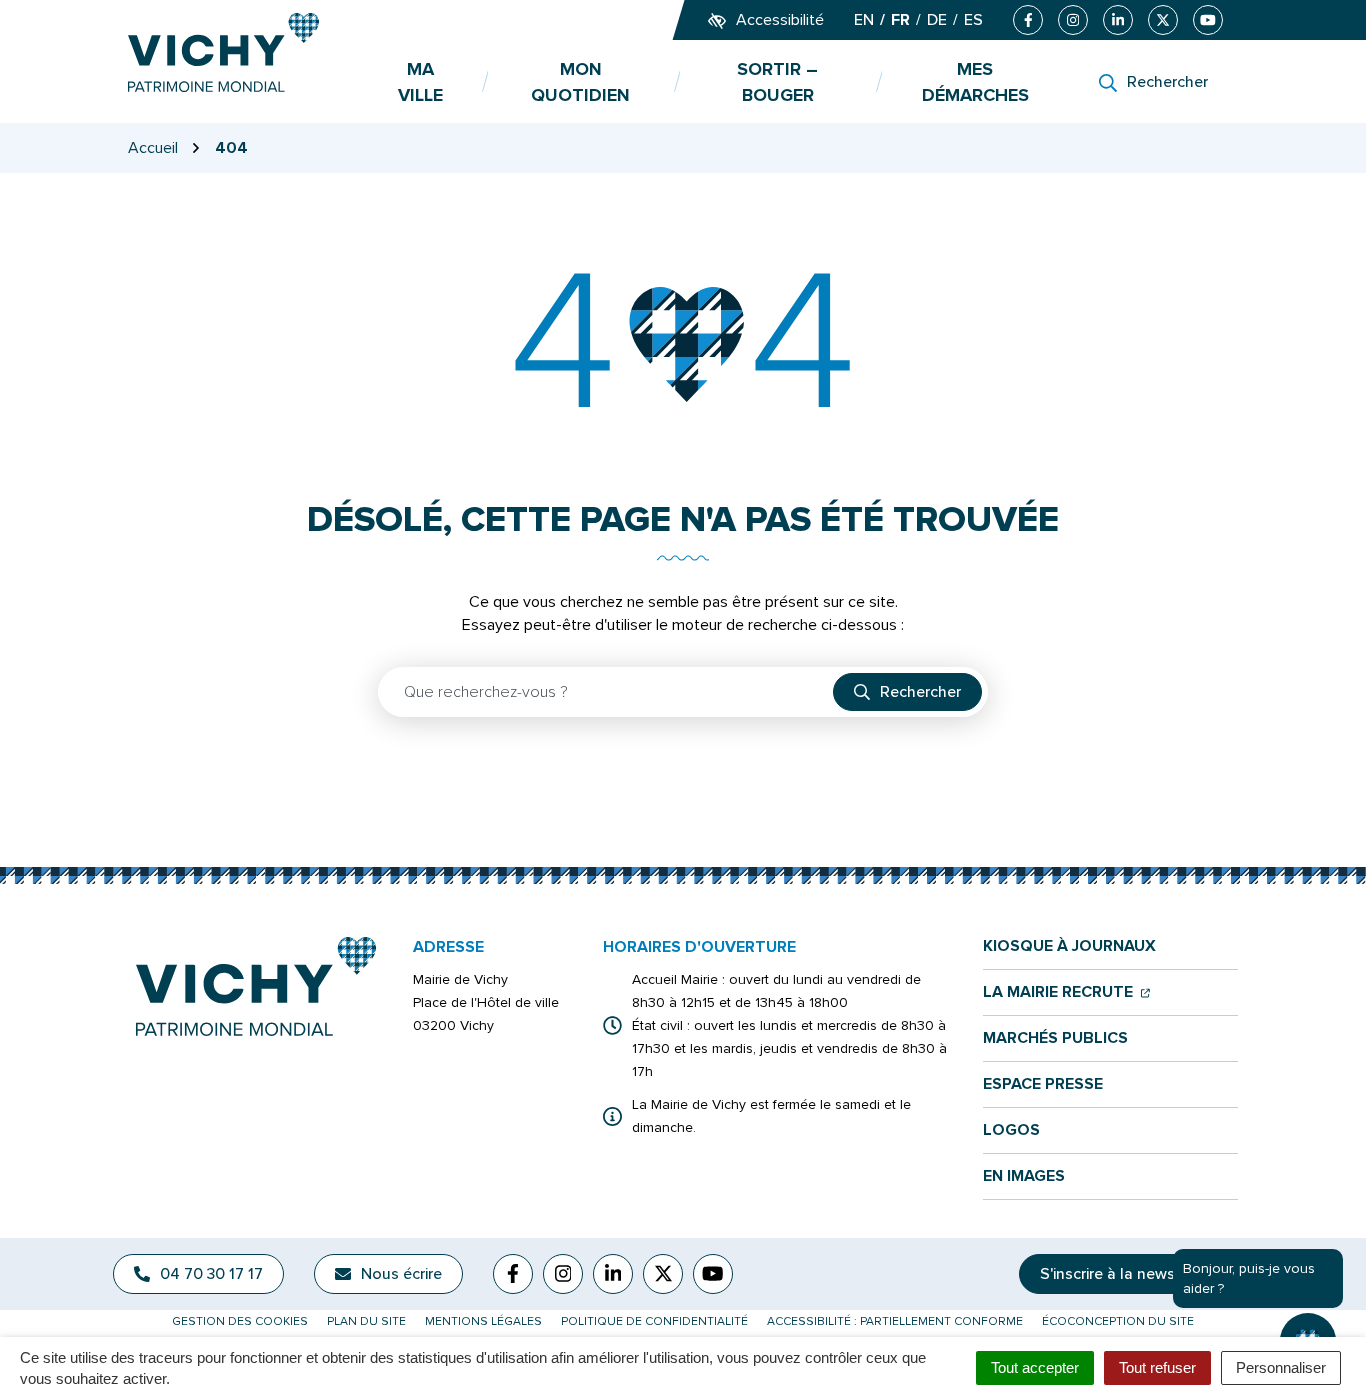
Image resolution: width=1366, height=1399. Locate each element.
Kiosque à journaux (1069, 946)
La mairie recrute (1066, 992)
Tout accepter (1035, 1367)
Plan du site (366, 1321)
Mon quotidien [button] (580, 82)
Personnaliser (1281, 1367)
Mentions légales (483, 1321)
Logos (1011, 1130)
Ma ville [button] (420, 82)
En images (1024, 1176)
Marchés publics (1055, 1038)
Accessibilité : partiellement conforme (895, 1321)
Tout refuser (1157, 1367)
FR (900, 20)
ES (973, 20)
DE (937, 20)
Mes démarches (975, 82)
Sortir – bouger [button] (777, 82)
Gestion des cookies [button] (240, 1321)
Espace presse (1043, 1084)
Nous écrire (401, 1274)
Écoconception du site (1118, 1321)
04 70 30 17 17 (211, 1274)
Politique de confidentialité (654, 1321)
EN (864, 20)
